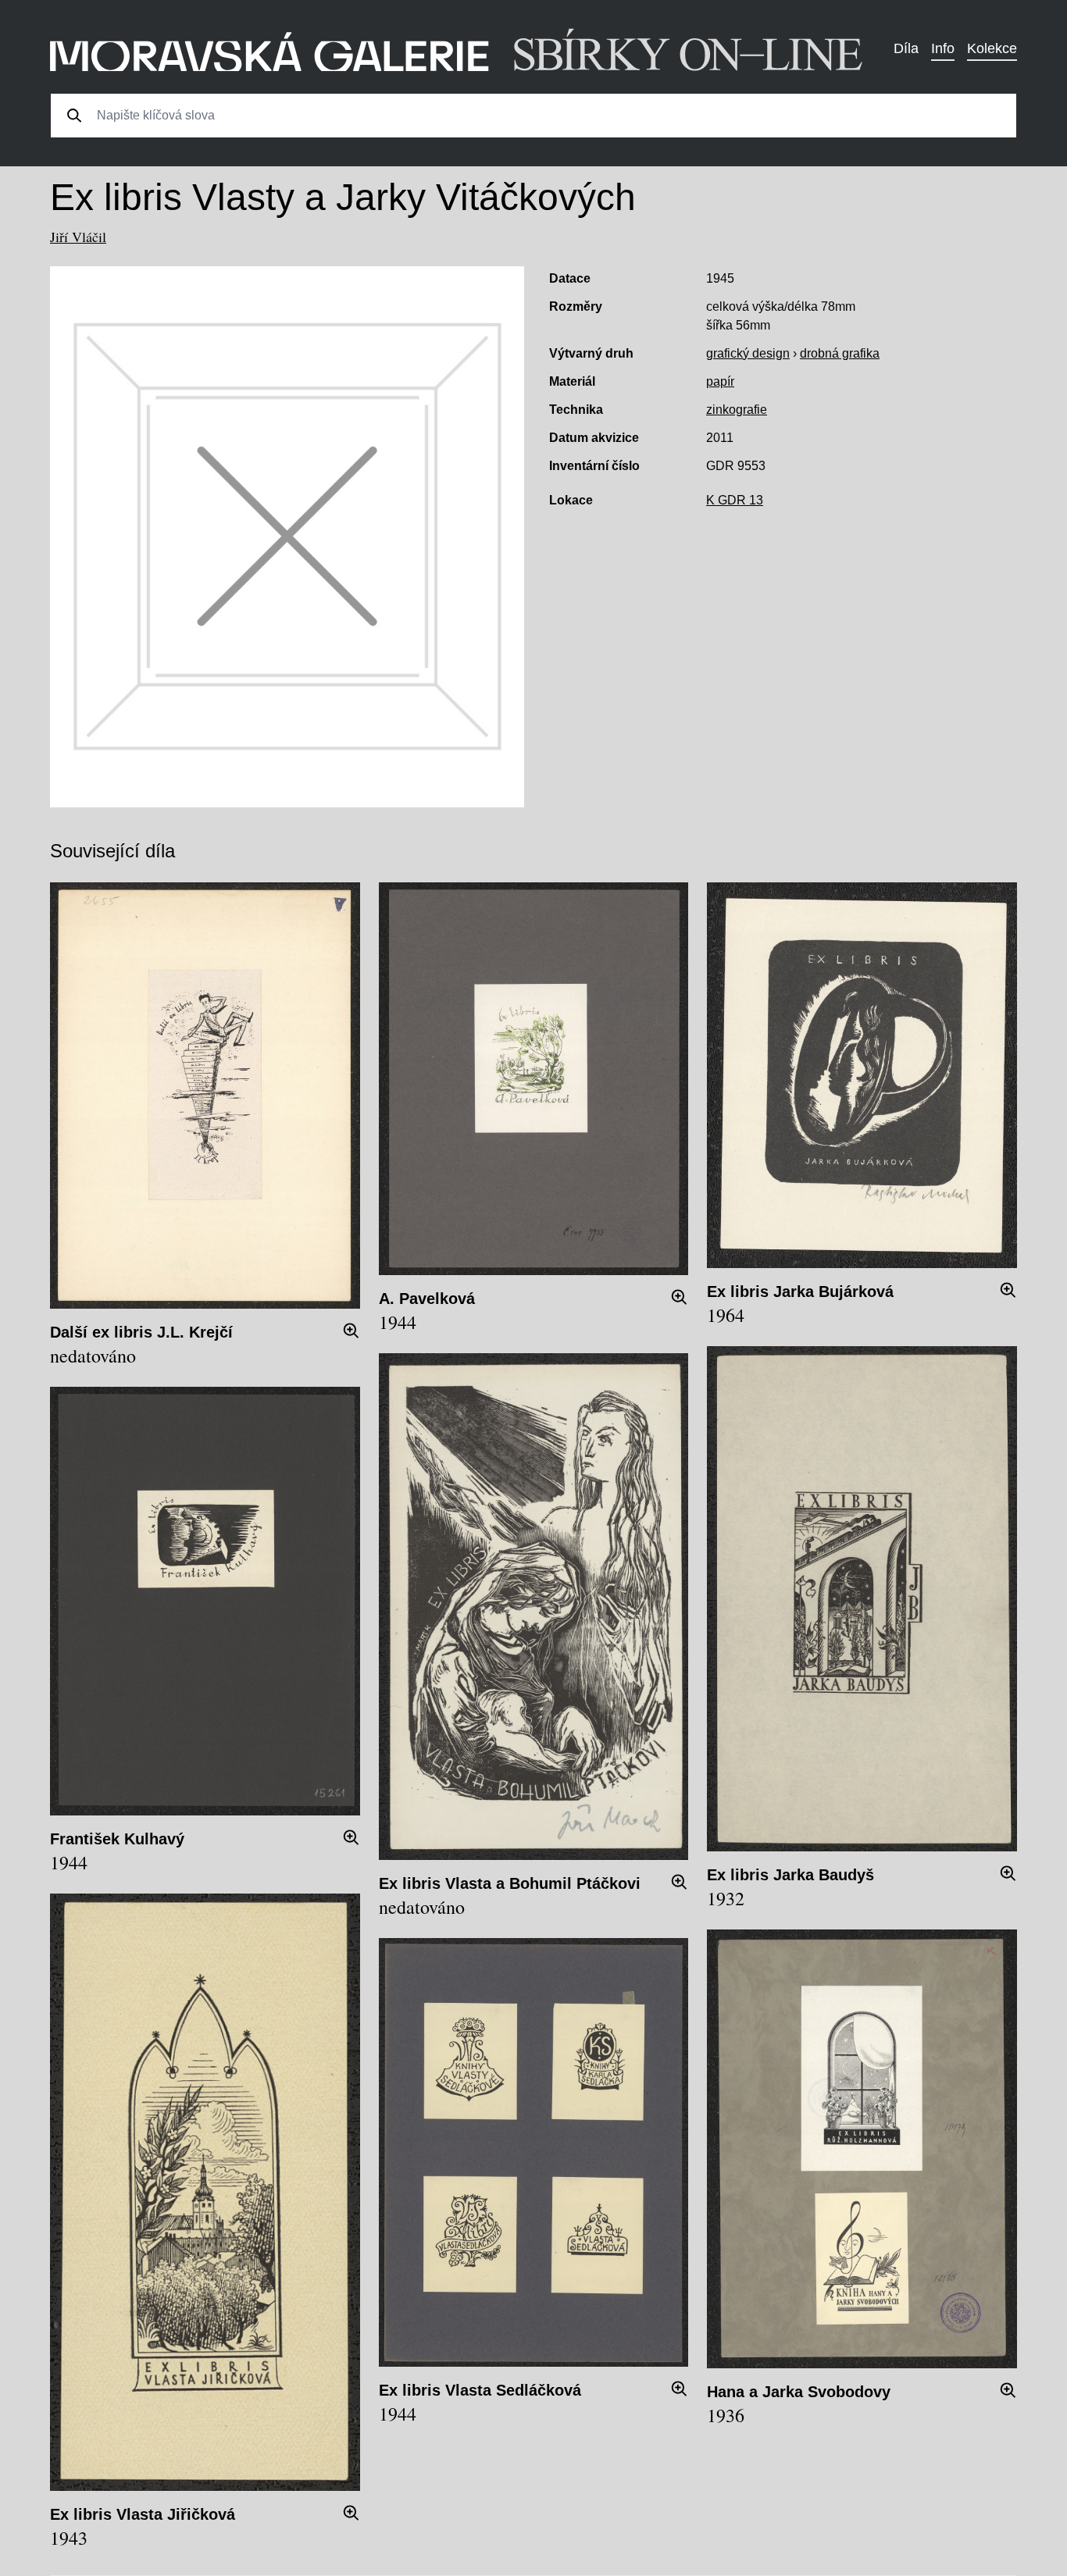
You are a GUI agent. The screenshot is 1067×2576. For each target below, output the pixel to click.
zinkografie (737, 410)
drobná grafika (840, 353)
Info (943, 48)
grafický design (748, 353)
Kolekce (992, 48)
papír (720, 381)
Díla (906, 48)
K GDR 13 (735, 500)
